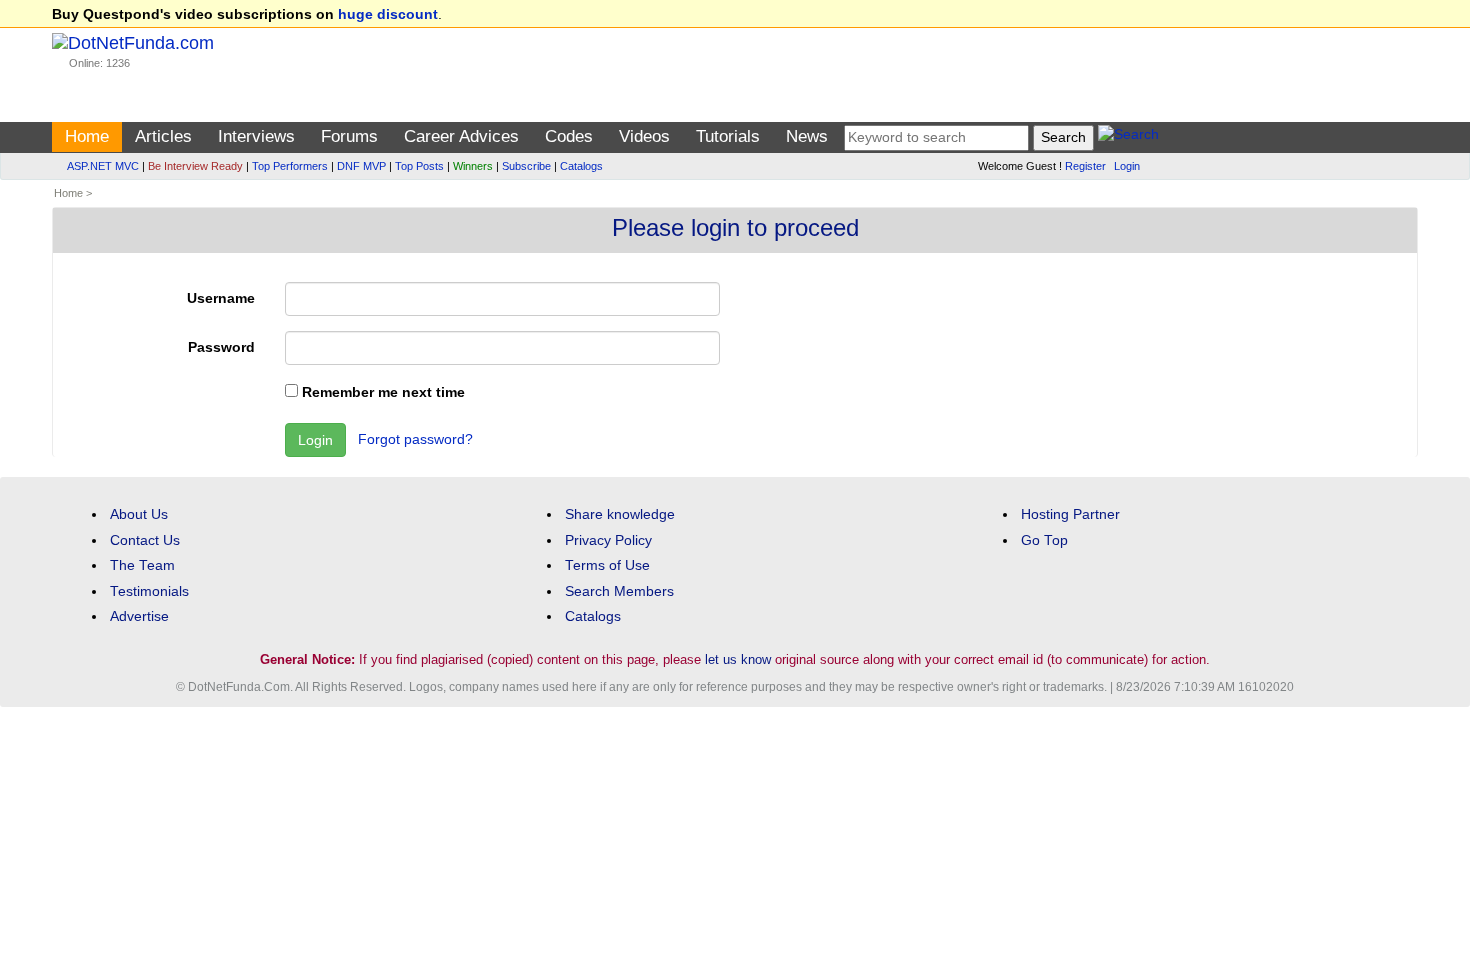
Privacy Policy (608, 540)
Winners (473, 166)
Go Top (1044, 540)
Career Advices (461, 136)
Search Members (619, 591)
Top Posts (419, 166)
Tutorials (728, 136)
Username (221, 298)
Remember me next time (381, 392)
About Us (139, 514)
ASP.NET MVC (103, 166)
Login (1127, 166)
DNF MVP (361, 166)
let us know (738, 659)
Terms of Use (607, 565)
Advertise (139, 616)
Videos (644, 136)
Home (87, 136)
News (807, 136)
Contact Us (145, 540)
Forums (349, 136)
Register (1085, 166)
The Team (142, 565)
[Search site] (1128, 137)
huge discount (388, 14)
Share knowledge (620, 514)
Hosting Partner (1070, 514)
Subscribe (526, 166)
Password (221, 347)
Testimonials (149, 591)
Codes (569, 136)
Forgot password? (415, 439)
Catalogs (581, 166)
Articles (163, 136)
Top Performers (290, 166)
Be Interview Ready (195, 166)
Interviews (256, 136)
